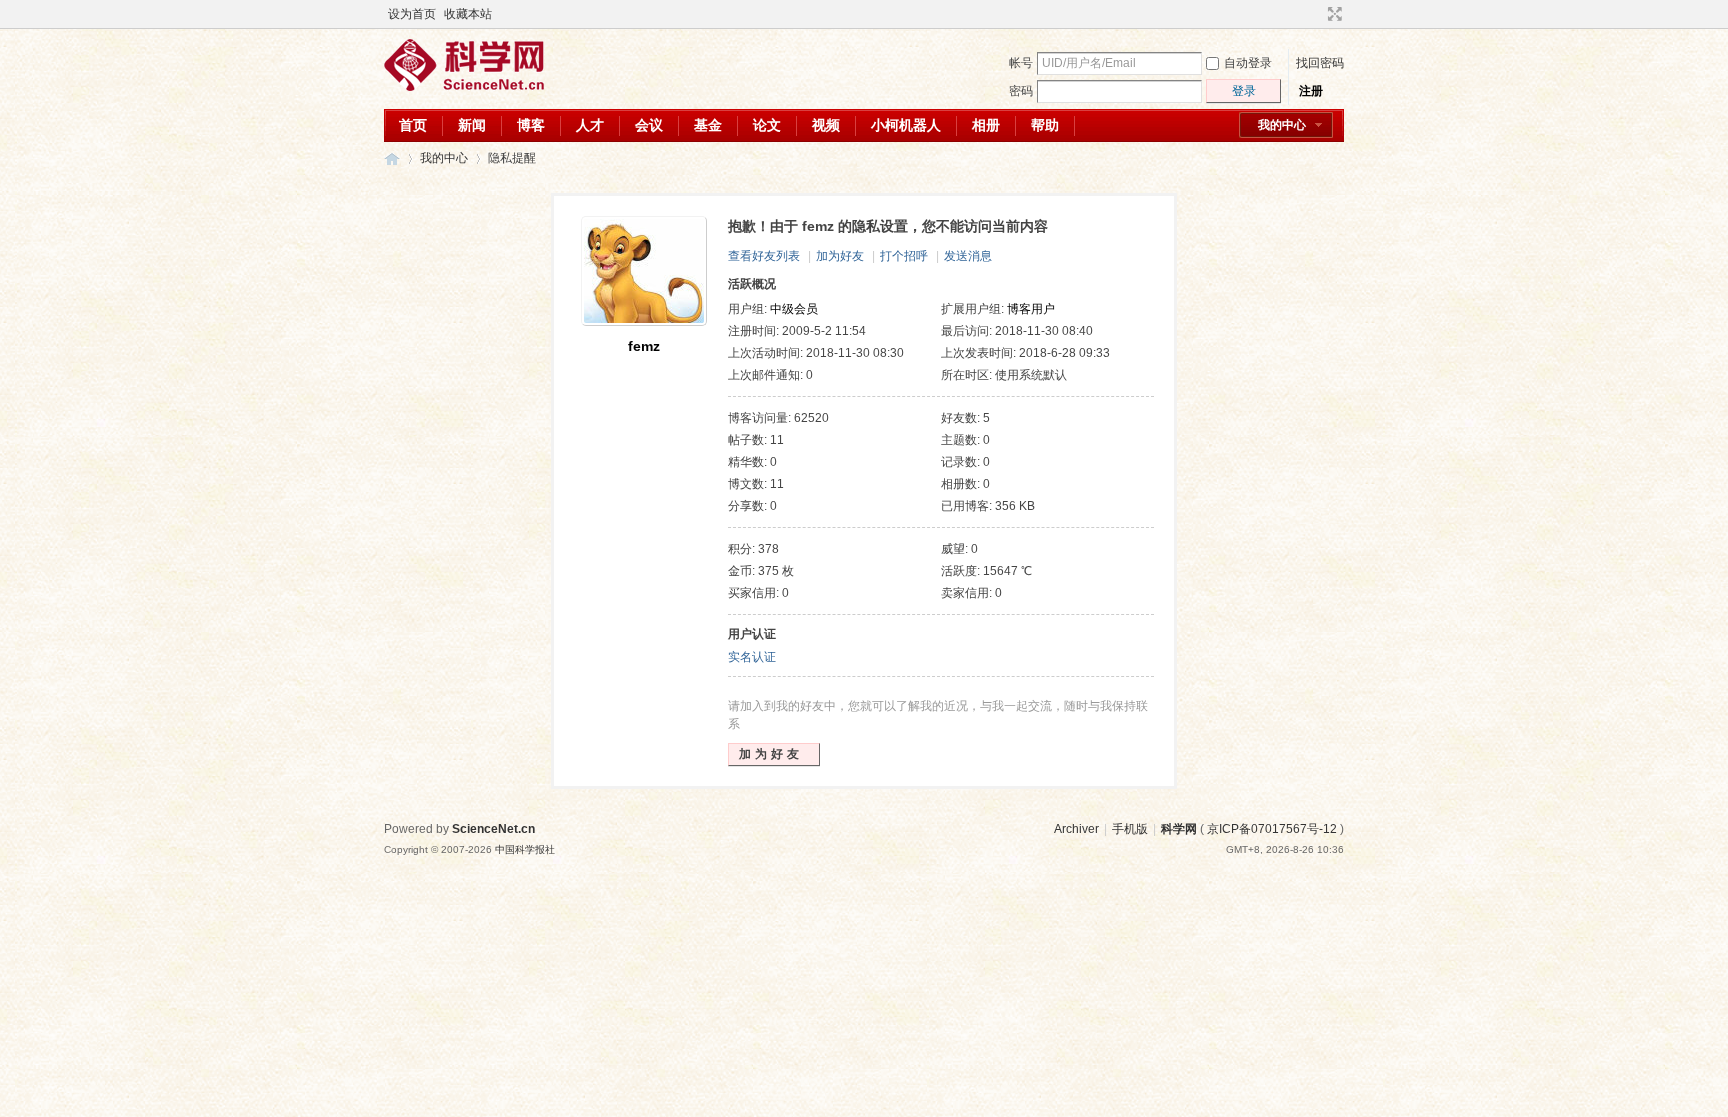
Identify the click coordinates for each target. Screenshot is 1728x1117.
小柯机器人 (906, 125)
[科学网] (464, 87)
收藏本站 (468, 14)
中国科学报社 (525, 849)
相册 (986, 125)
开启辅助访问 (1316, 14)
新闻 (472, 125)
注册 (1311, 91)
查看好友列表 (764, 256)
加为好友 (840, 256)
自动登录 (1248, 63)
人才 (590, 125)
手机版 (1130, 829)
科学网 (392, 158)
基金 (708, 125)
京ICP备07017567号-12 (1272, 829)
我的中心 (1282, 125)
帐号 (1021, 63)
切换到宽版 (1332, 14)
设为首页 (412, 14)
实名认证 (752, 657)
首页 (413, 125)
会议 (649, 125)
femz (644, 346)
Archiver (1076, 829)
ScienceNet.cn (493, 829)
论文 (767, 125)
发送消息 (968, 256)
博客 (531, 125)
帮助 (1045, 125)
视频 (826, 125)
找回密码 (1320, 63)
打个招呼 (904, 256)
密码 (1021, 91)
